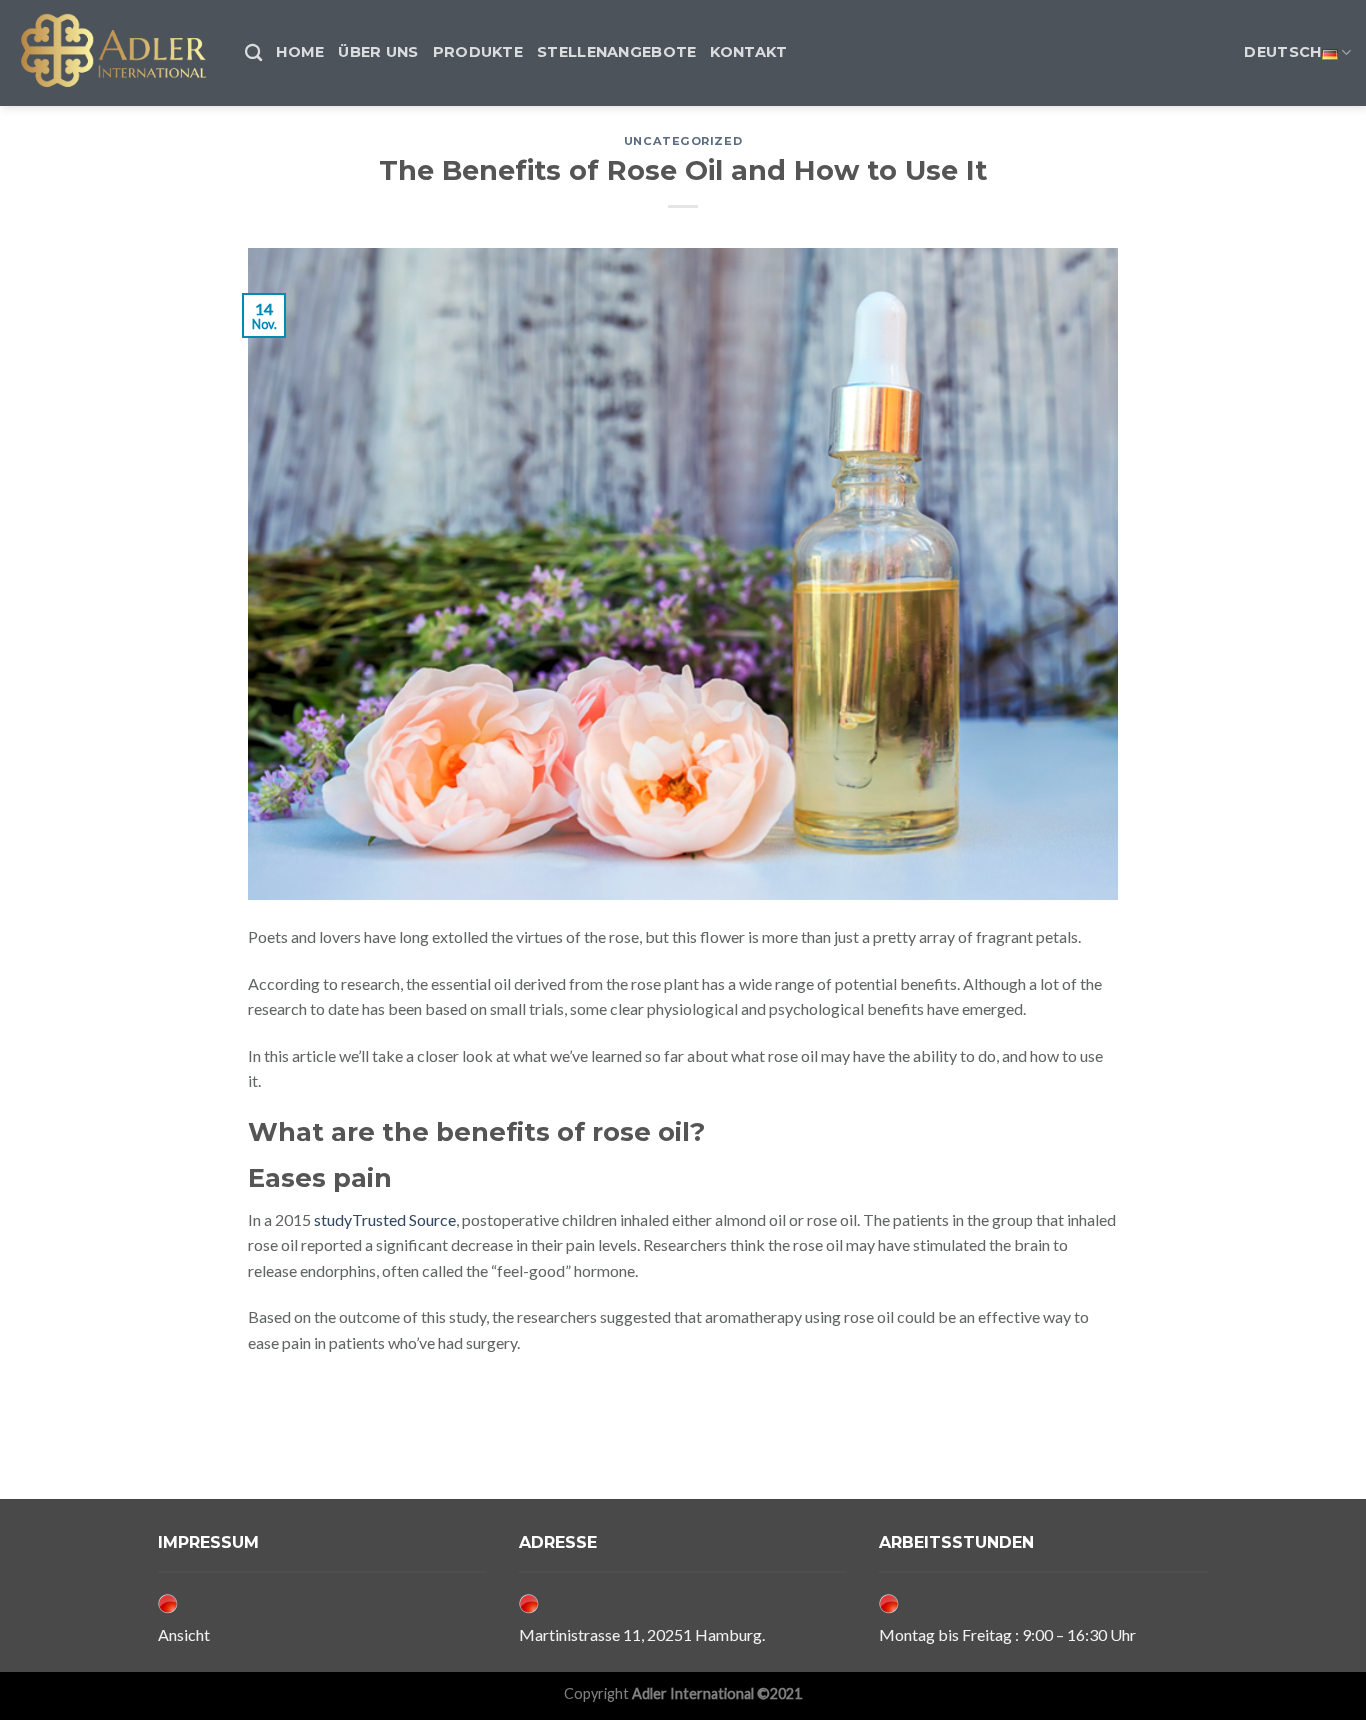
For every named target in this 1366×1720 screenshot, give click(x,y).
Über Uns (378, 52)
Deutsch (1282, 52)
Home (300, 52)
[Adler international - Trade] (115, 52)
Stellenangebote (616, 52)
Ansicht (184, 1634)
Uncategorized (683, 141)
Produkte (478, 52)
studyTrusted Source (385, 1219)
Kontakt (748, 52)
